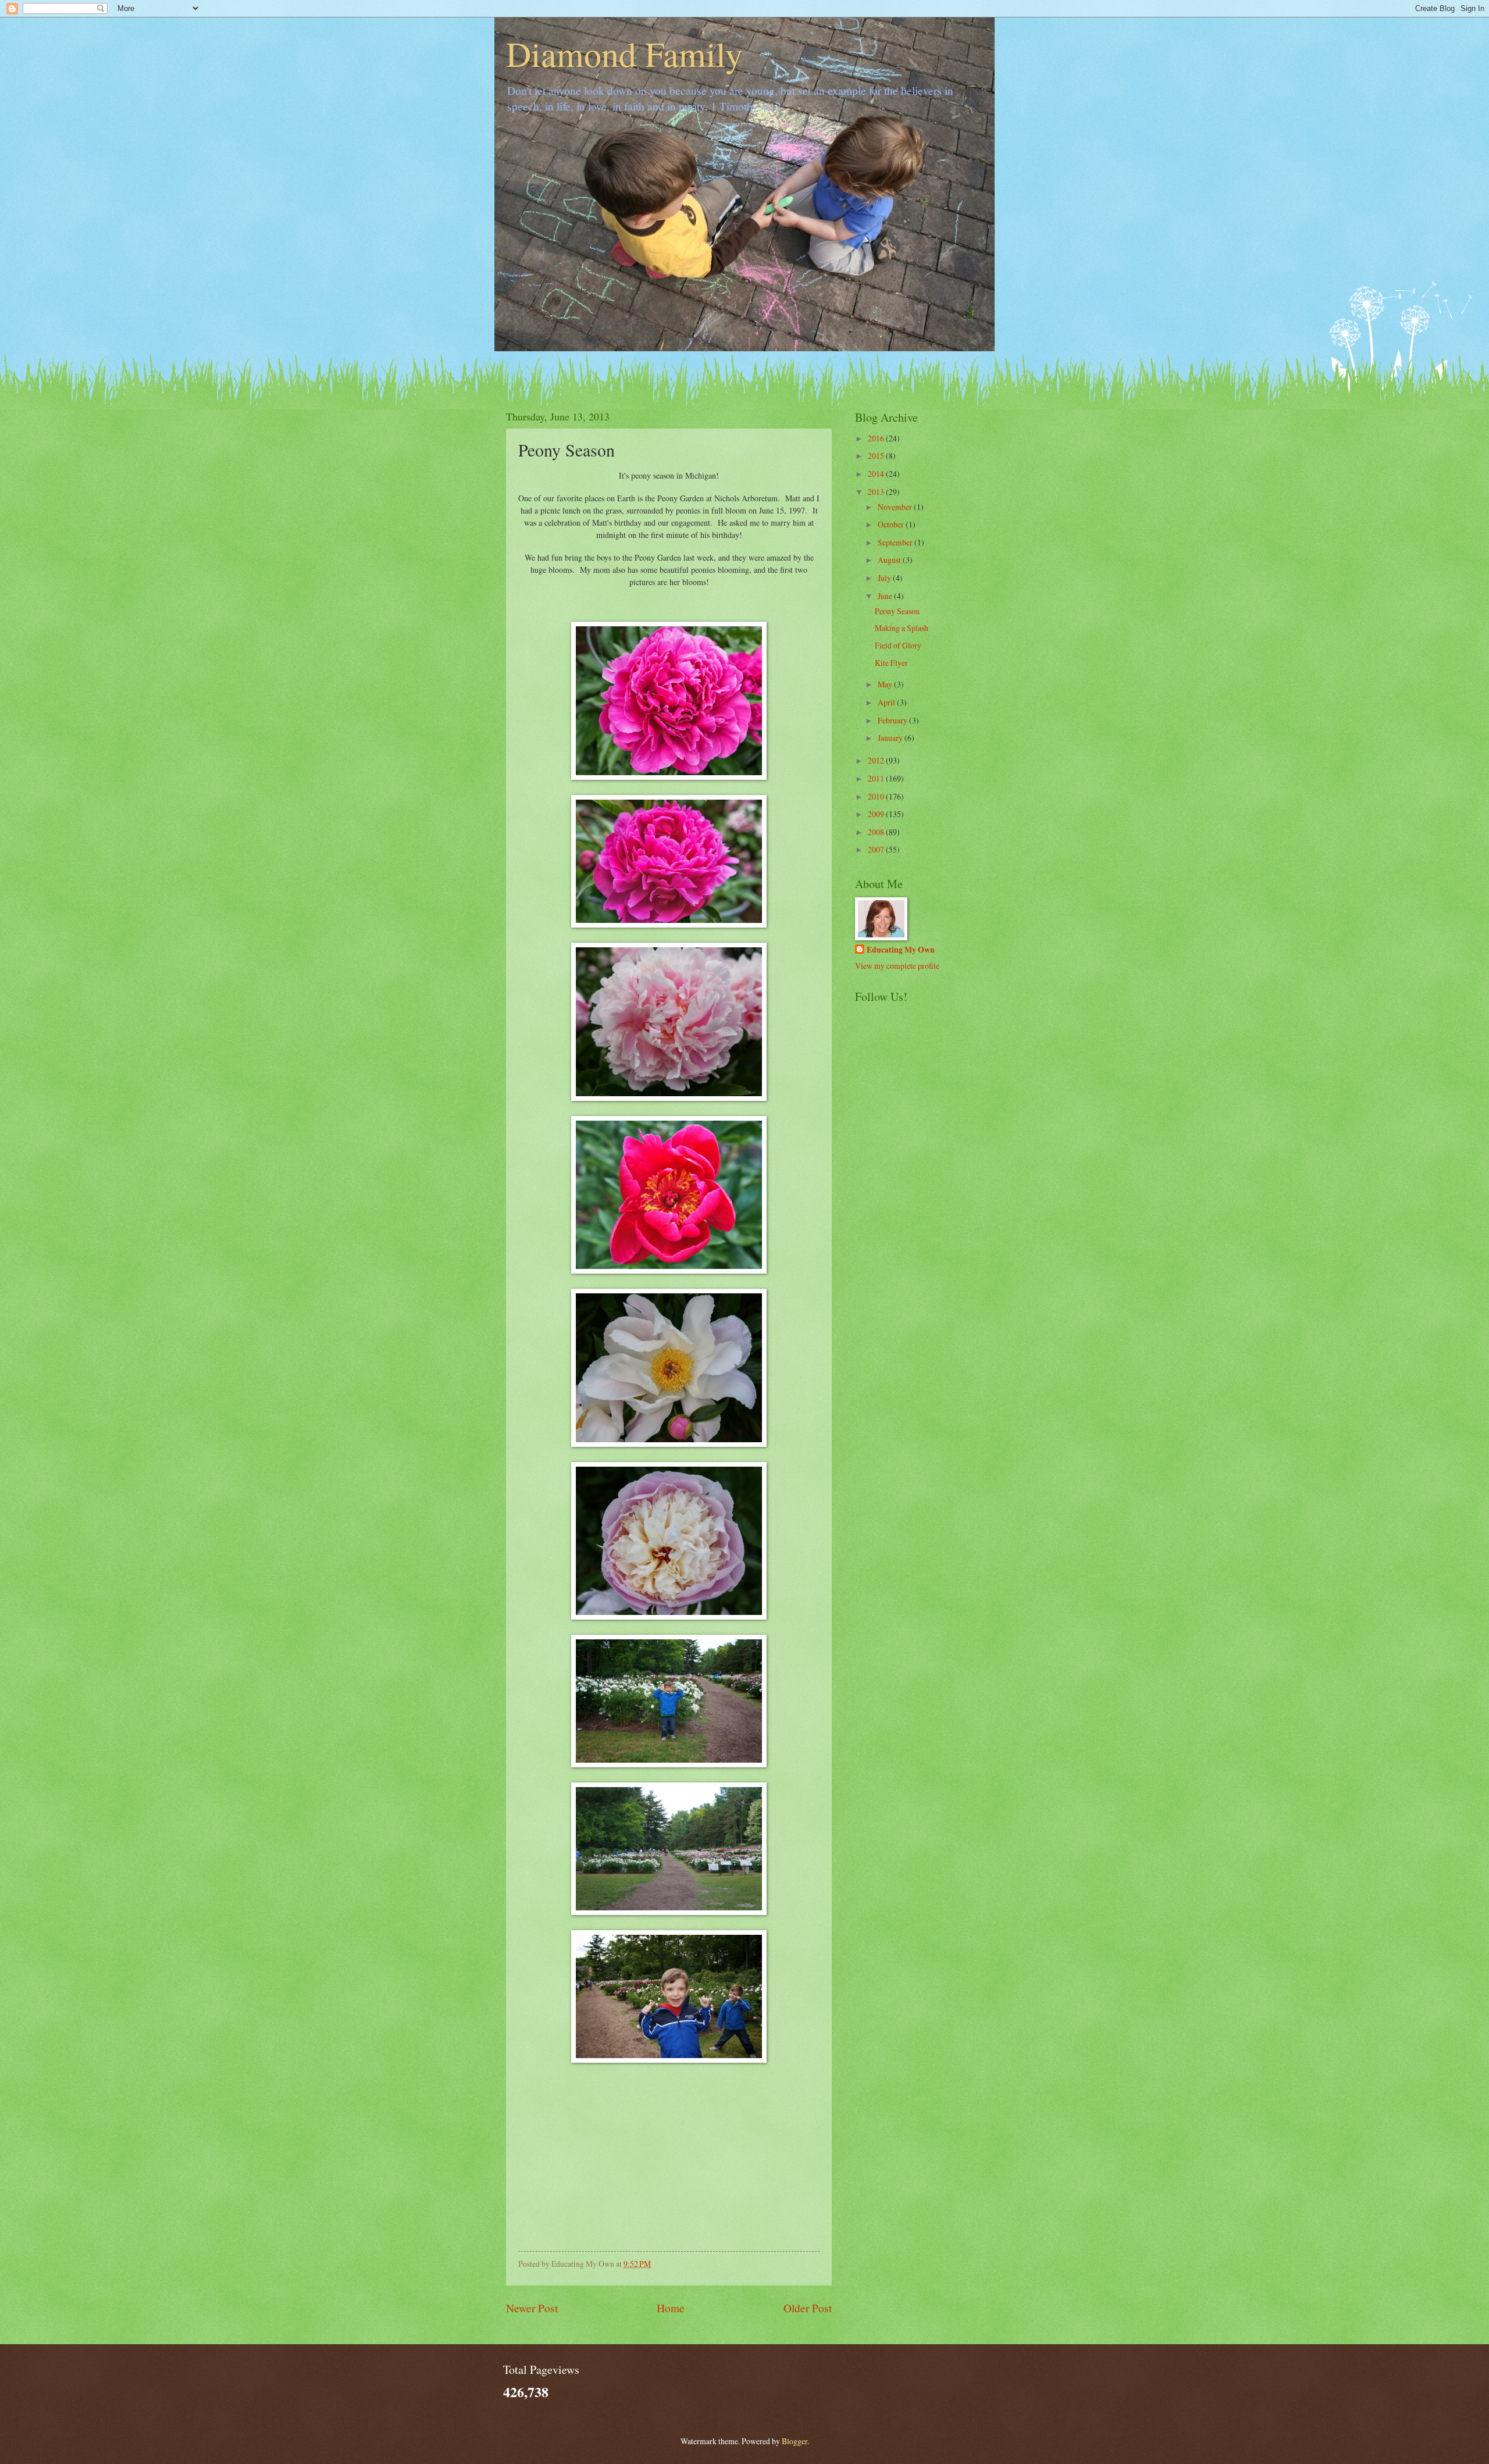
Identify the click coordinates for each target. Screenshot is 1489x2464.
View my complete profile (897, 966)
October (892, 524)
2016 (877, 438)
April (887, 702)
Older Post (808, 2308)
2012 (877, 760)
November (896, 507)
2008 (877, 832)
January (891, 738)
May (886, 684)
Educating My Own (901, 950)
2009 (877, 814)
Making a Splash (902, 628)
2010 (877, 796)
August (890, 560)
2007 (877, 849)
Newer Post (532, 2308)
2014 (877, 474)
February (893, 720)
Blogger (795, 2441)
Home (671, 2308)
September (896, 542)
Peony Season (897, 611)
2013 (877, 492)
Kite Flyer (891, 663)
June (886, 596)
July (885, 578)
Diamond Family (624, 54)
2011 (877, 778)
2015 (877, 456)
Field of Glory (898, 645)
